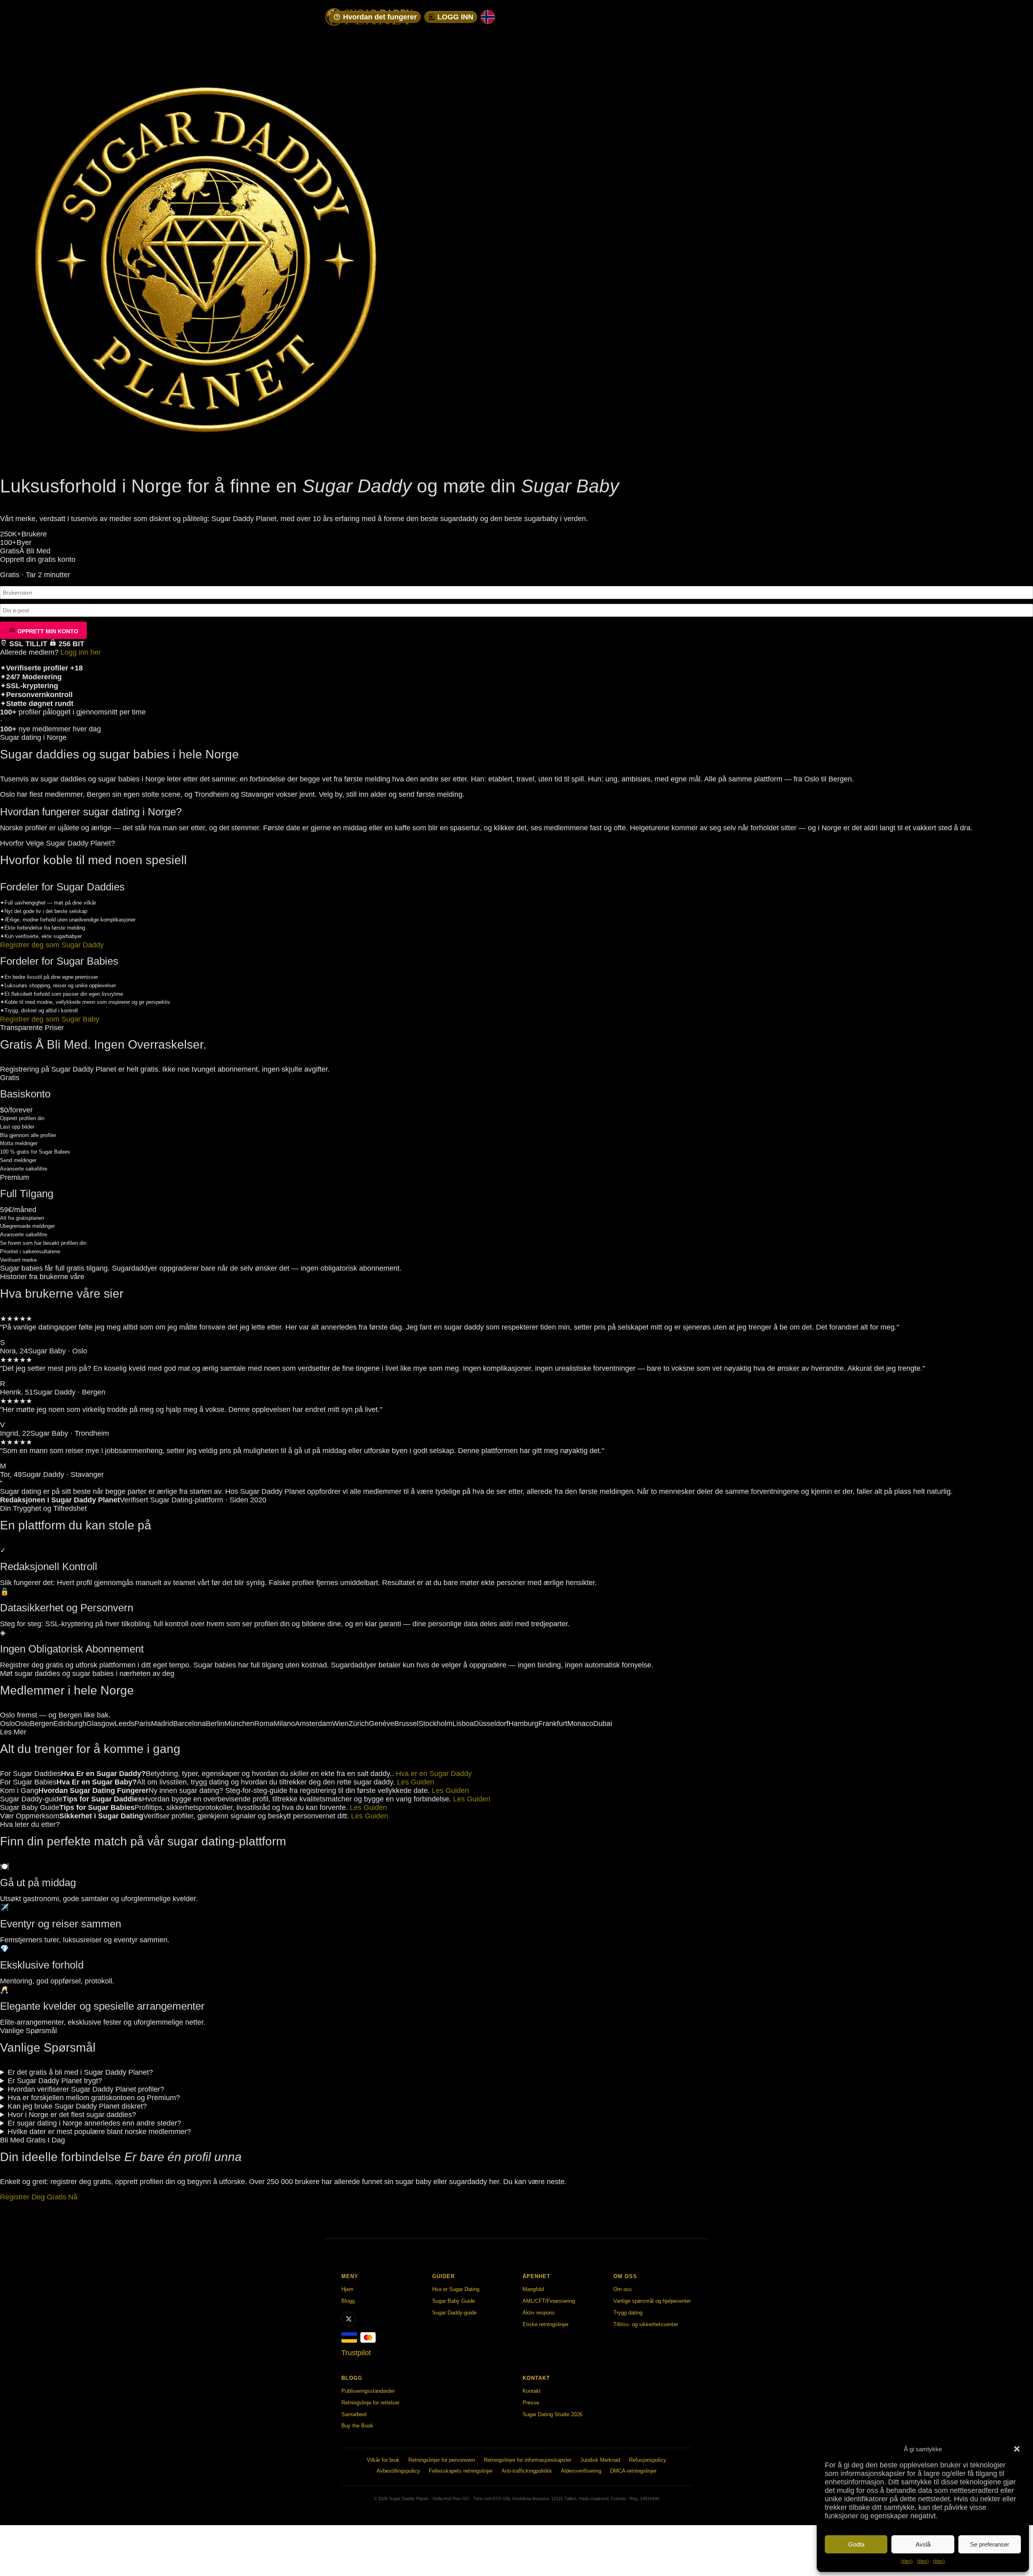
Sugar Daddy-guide (454, 2313)
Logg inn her (81, 652)
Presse (531, 2403)
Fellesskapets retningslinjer (461, 2471)
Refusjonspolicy (648, 2460)
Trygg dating (628, 2313)
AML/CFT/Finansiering (549, 2301)
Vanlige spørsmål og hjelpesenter (652, 2301)
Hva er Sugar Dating (456, 2289)
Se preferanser (990, 2544)
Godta (856, 2544)
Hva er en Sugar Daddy (434, 1774)
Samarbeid (354, 2414)
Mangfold (533, 2289)
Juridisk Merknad (600, 2460)
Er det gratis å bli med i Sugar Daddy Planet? (80, 2072)
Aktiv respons (539, 2313)
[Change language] (488, 17)
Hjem (347, 2289)
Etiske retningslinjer (546, 2324)
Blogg (348, 2301)
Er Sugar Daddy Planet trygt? (55, 2081)
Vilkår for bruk (383, 2460)
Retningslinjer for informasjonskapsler (528, 2460)
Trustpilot (356, 2353)
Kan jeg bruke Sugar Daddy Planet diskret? (77, 2106)
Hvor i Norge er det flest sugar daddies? (72, 2115)
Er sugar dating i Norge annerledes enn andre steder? (94, 2123)
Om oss (623, 2289)
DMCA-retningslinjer (633, 2471)
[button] (1017, 2449)
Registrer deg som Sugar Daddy (52, 945)
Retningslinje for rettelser (370, 2403)
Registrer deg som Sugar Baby (50, 1019)
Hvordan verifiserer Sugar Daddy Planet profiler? (86, 2089)
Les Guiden (416, 1782)
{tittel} (907, 2561)
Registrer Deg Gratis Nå (39, 2197)
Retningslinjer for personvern (442, 2460)
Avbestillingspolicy (398, 2471)
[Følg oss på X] (349, 2319)
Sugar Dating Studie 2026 (552, 2414)
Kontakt (532, 2391)
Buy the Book (357, 2426)
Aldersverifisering (581, 2471)
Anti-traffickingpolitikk (527, 2471)
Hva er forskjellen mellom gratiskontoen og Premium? (94, 2098)
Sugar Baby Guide (454, 2301)
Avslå (923, 2544)
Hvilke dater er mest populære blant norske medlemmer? (99, 2132)
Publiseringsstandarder (368, 2391)
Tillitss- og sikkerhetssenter (646, 2324)
